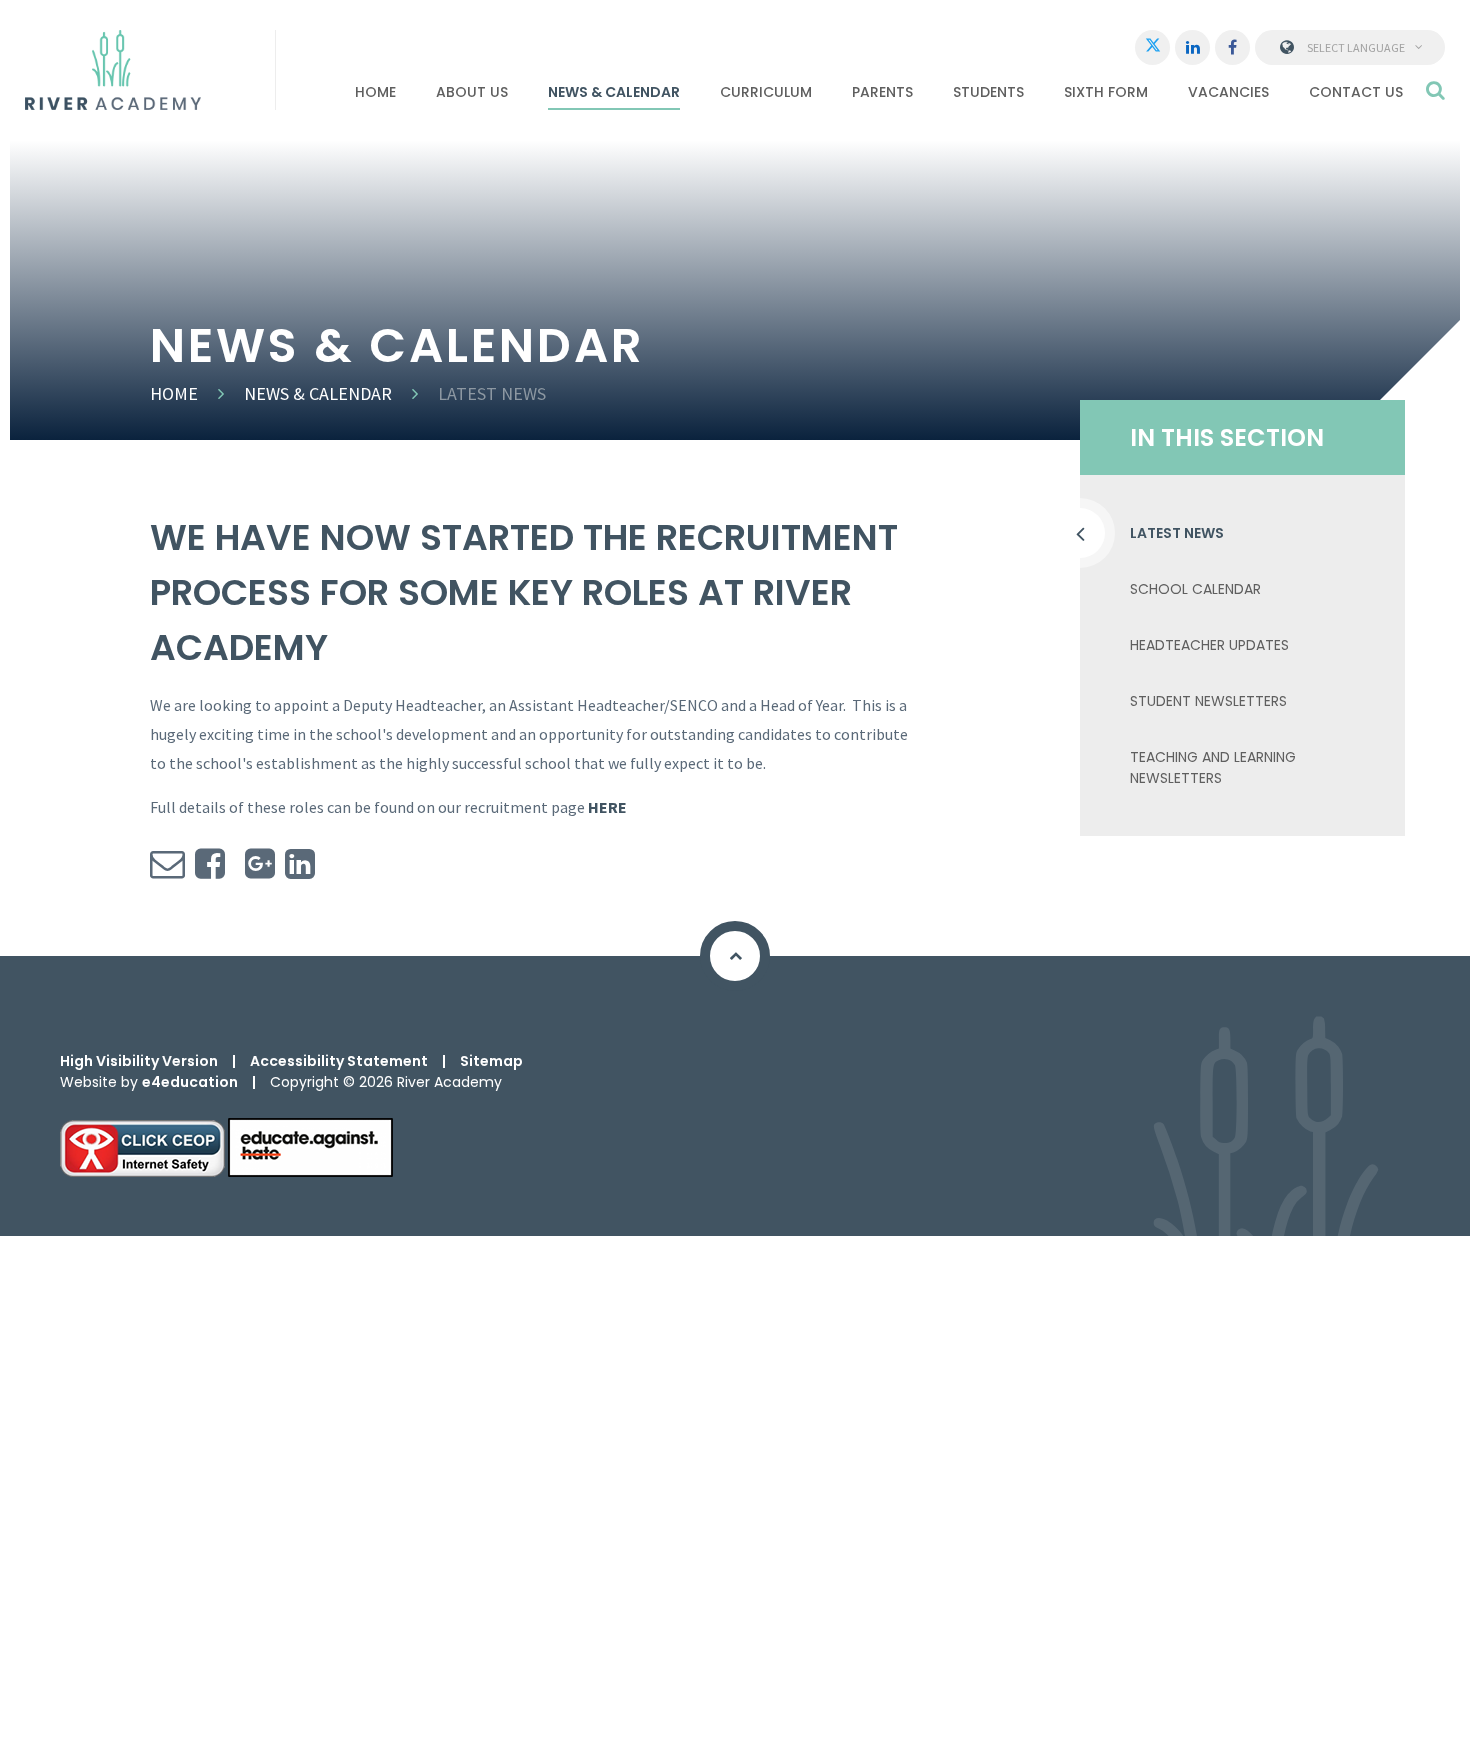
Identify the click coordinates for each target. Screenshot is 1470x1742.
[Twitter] (1152, 47)
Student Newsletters (1208, 701)
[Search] (1435, 90)
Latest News (492, 393)
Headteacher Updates (1209, 645)
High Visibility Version (139, 1061)
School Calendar (1195, 589)
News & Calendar (318, 393)
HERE (607, 807)
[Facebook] (1232, 47)
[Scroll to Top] (735, 956)
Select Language (1356, 47)
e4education (190, 1082)
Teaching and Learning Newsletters (1213, 767)
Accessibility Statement (339, 1061)
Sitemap (491, 1061)
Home (174, 393)
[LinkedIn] (1192, 47)
